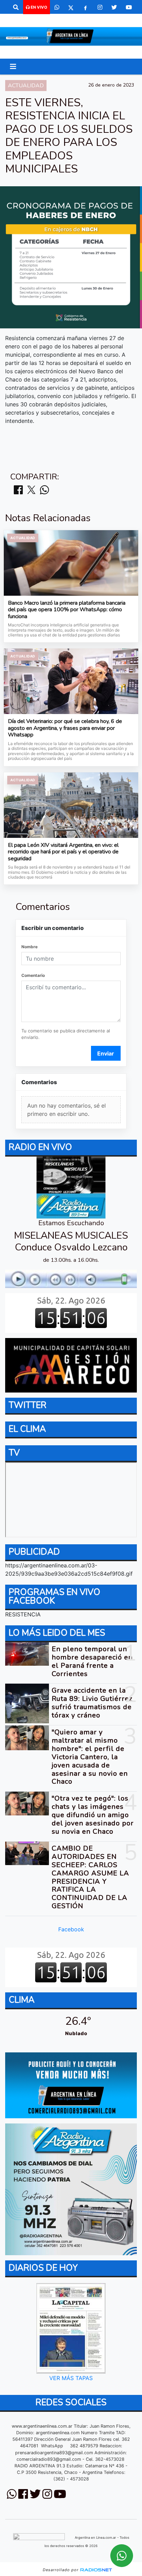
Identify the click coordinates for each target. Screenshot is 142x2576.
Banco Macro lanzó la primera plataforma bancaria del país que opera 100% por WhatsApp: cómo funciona (67, 610)
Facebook (71, 1930)
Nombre (29, 947)
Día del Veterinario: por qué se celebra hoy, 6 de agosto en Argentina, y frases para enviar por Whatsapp (65, 728)
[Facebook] (85, 7)
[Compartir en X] (31, 490)
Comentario (33, 975)
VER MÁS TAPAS (71, 2378)
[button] (16, 7)
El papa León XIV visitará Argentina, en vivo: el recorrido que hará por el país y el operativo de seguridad (63, 852)
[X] (71, 7)
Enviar (106, 1053)
